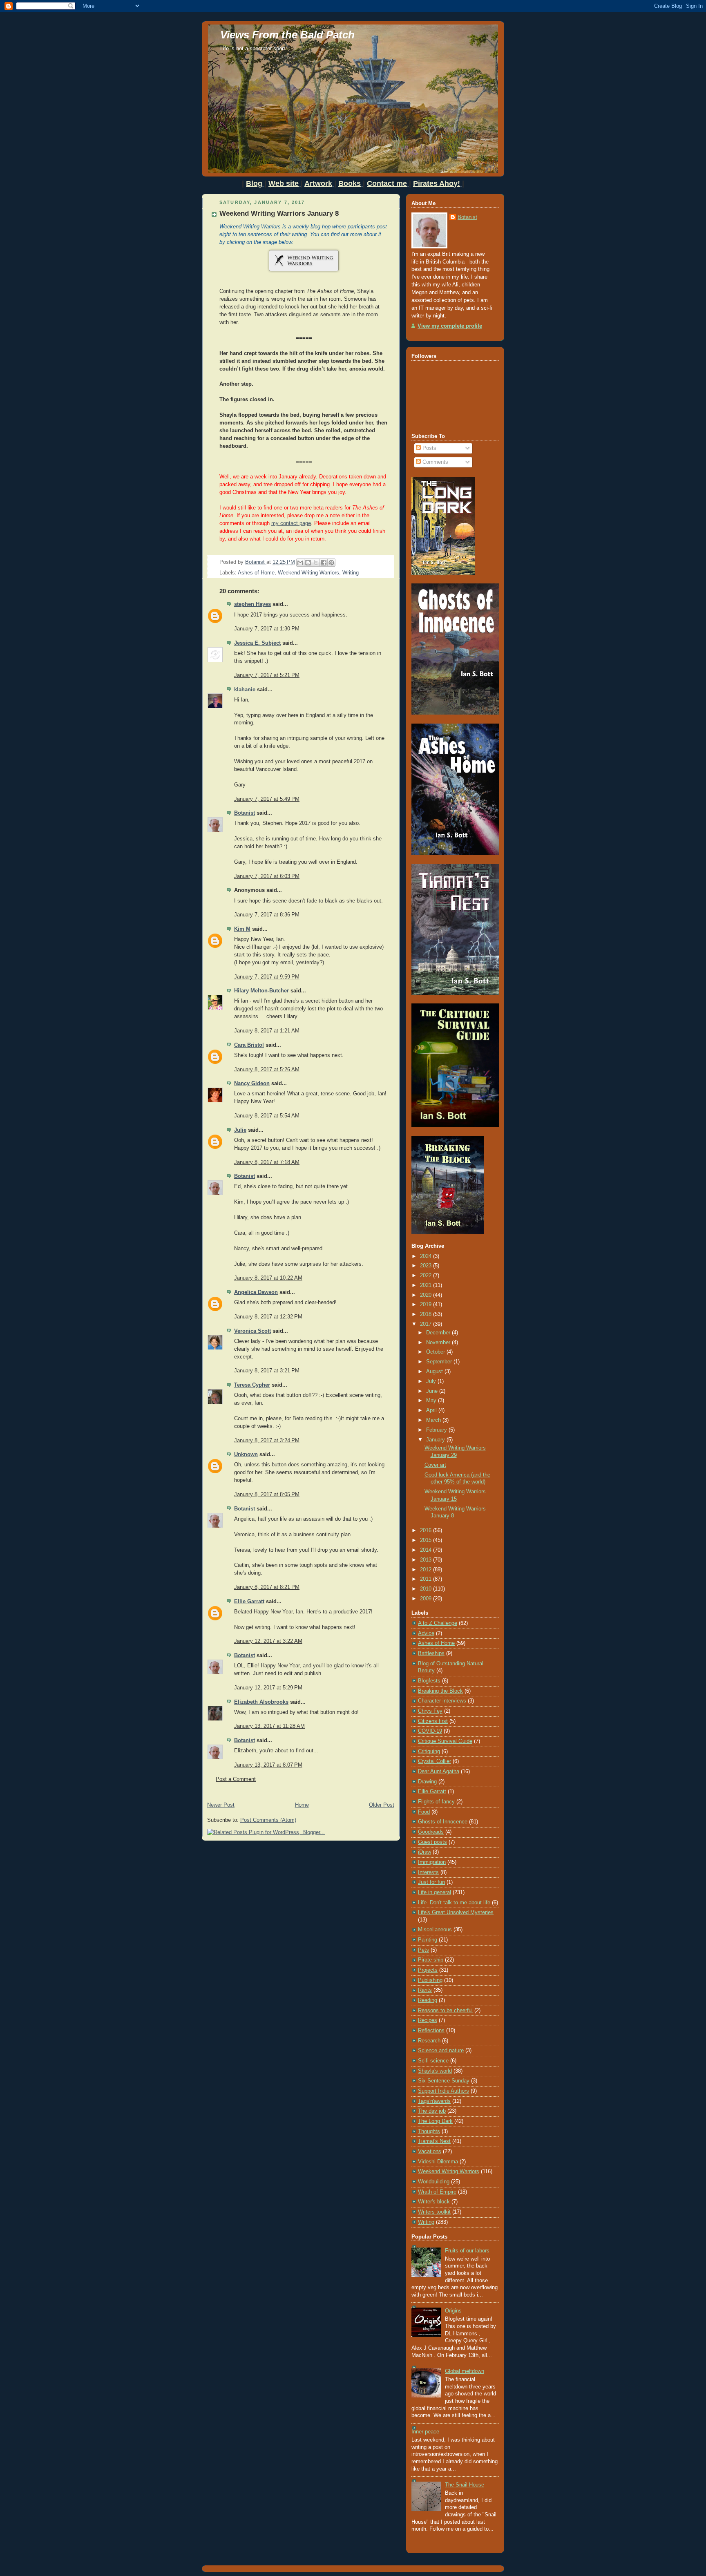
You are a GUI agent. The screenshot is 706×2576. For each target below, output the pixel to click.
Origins (453, 2311)
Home (302, 1805)
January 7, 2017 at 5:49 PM (267, 799)
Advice (426, 1633)
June (433, 1391)
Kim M (242, 929)
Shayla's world (435, 2071)
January (436, 1440)
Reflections (431, 2031)
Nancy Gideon (252, 1084)
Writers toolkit (434, 2212)
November (439, 1343)
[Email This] (300, 563)
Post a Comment (236, 1779)
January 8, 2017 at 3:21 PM (267, 1371)
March (434, 1420)
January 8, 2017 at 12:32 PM (268, 1317)
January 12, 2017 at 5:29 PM (268, 1688)
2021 (427, 1285)
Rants (425, 1990)
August (435, 1372)
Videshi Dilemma (438, 2162)
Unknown (246, 1454)
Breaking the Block (440, 1691)
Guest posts (432, 1842)
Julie (240, 1130)
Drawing (427, 1782)
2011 (427, 1579)
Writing (351, 573)
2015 (427, 1540)
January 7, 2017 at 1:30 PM (267, 629)
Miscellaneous (435, 1930)
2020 (427, 1295)
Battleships (431, 1653)
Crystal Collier (435, 1761)
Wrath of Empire (437, 2192)
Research (429, 2041)
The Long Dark (435, 2121)
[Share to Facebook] (324, 563)
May (432, 1401)
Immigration (432, 1862)
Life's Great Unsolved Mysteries (456, 1912)
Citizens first (433, 1721)
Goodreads (431, 1832)
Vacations (430, 2152)
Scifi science (433, 2061)
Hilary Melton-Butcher (261, 991)
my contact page (291, 523)
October (436, 1352)
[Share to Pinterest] (331, 563)
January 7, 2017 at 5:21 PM (267, 675)
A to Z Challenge (438, 1623)
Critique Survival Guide (445, 1741)
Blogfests (429, 1681)
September (440, 1362)
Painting (428, 1940)
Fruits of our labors (467, 2251)
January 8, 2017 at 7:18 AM (267, 1162)
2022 (427, 1276)
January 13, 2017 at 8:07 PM (268, 1765)
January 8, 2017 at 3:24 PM (267, 1441)
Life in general (435, 1892)
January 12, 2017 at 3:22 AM (268, 1641)
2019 (427, 1305)
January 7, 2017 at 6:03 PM (267, 876)
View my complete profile (450, 326)
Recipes (428, 2020)
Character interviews (442, 1701)
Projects (428, 1970)
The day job (432, 2111)
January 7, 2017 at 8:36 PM (267, 915)
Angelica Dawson (256, 1292)
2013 (427, 1560)
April (432, 1410)
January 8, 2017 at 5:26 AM (267, 1070)
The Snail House (465, 2485)
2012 (427, 1570)
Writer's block (434, 2202)
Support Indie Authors (443, 2091)
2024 (427, 1256)
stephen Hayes (252, 604)
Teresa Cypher (252, 1385)
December (439, 1333)
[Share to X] (316, 563)
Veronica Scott (252, 1331)
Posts (429, 448)
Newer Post (221, 1805)
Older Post (382, 1805)
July (432, 1381)
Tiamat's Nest (434, 2141)
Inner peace (425, 2432)
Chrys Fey (430, 1711)
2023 (427, 1266)
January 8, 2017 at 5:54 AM (267, 1116)
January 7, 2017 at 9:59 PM (267, 977)
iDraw (424, 1852)
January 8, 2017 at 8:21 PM (267, 1587)
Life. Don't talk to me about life (454, 1903)
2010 (427, 1589)
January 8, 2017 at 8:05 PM (267, 1495)
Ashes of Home (256, 573)
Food (424, 1812)
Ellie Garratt (249, 1602)
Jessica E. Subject (257, 643)
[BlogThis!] (308, 563)
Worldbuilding (434, 2182)
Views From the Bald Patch (287, 35)
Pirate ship (431, 1960)
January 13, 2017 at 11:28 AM (269, 1726)
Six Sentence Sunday (444, 2081)
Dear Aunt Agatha (439, 1772)
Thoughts (429, 2131)
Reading (428, 2000)
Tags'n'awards (434, 2101)
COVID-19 (430, 1731)
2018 (427, 1314)
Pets (423, 1950)
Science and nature (441, 2051)
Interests (428, 1872)
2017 (427, 1324)
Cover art (435, 1465)
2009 (427, 1599)
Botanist (245, 813)
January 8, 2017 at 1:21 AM (267, 1031)
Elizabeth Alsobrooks (261, 1702)
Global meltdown (465, 2371)
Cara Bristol (249, 1045)
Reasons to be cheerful (445, 2011)
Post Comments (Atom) (268, 1820)
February (437, 1430)
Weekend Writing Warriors (308, 573)
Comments (435, 462)
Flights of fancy (436, 1802)
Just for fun (431, 1882)
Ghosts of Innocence (443, 1822)
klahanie (245, 690)
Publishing (430, 1980)
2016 (427, 1530)
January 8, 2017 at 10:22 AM (268, 1278)
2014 (427, 1550)
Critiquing (429, 1752)
